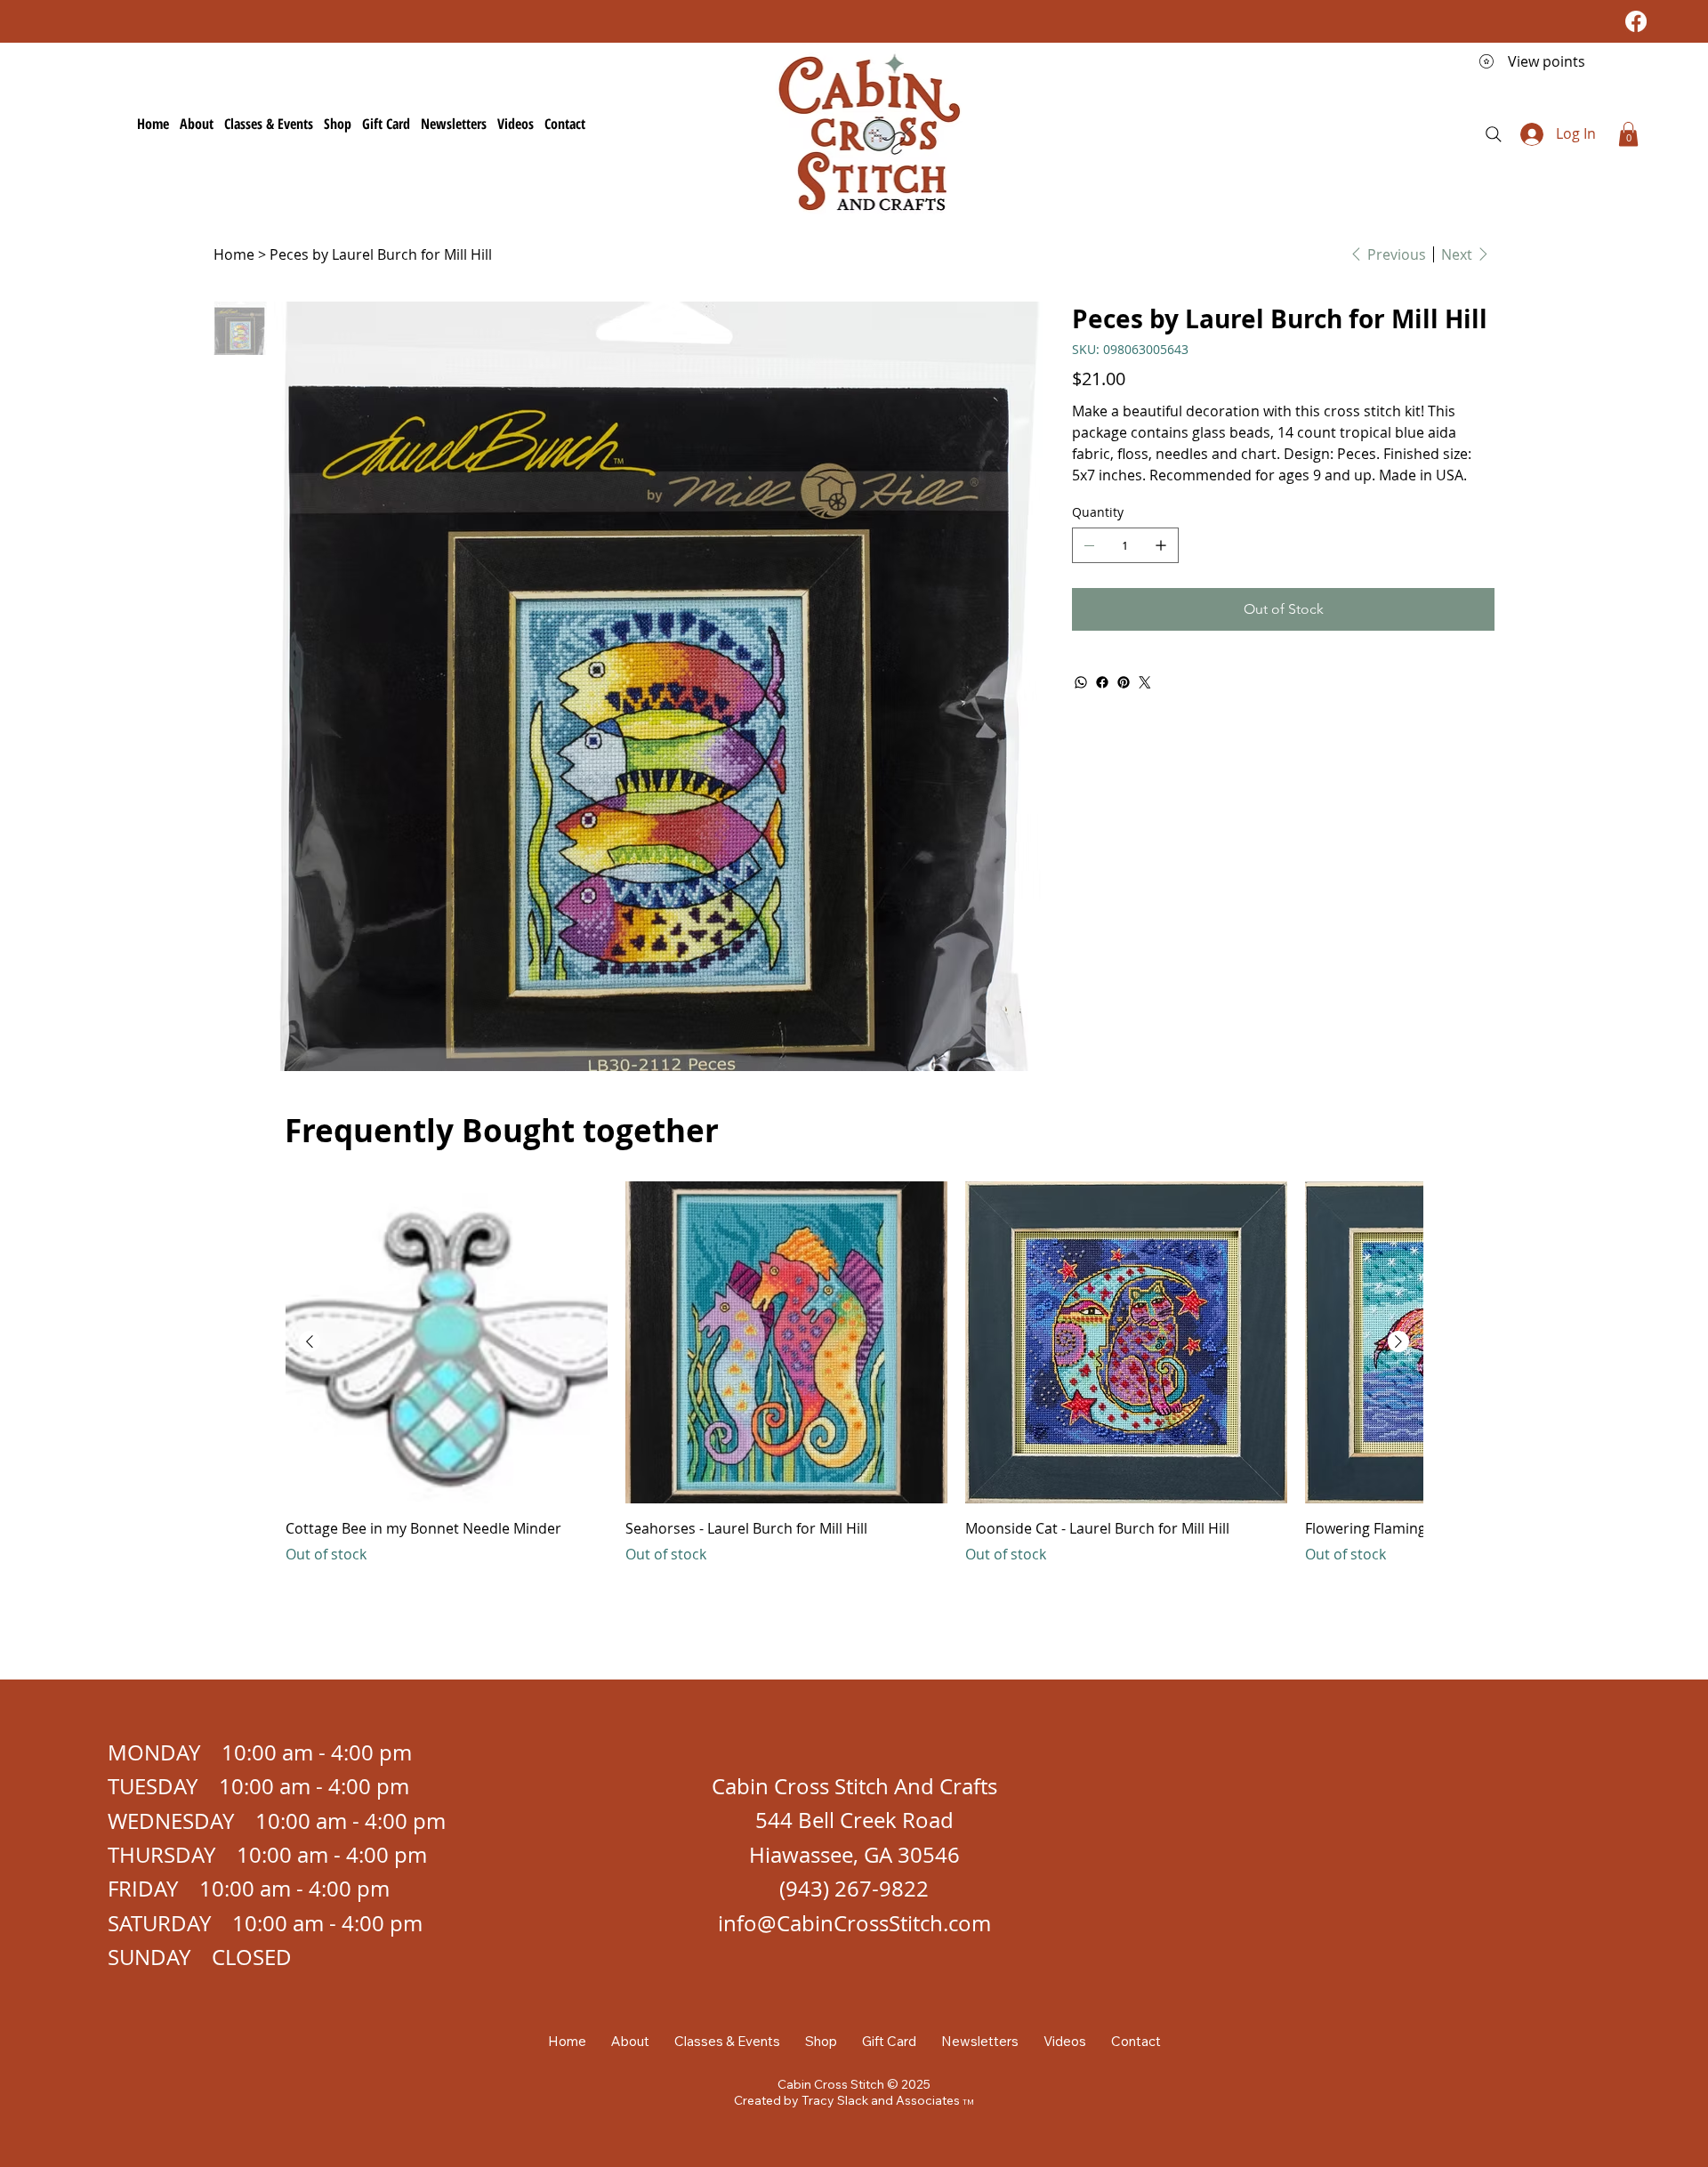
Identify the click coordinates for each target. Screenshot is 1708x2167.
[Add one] (1161, 545)
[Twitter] (1145, 682)
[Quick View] (447, 1342)
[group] (854, 1385)
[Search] (1494, 134)
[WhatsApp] (1081, 682)
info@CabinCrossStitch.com (854, 1923)
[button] (1628, 134)
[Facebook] (1636, 21)
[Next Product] (1398, 1341)
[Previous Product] (310, 1341)
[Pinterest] (1124, 682)
